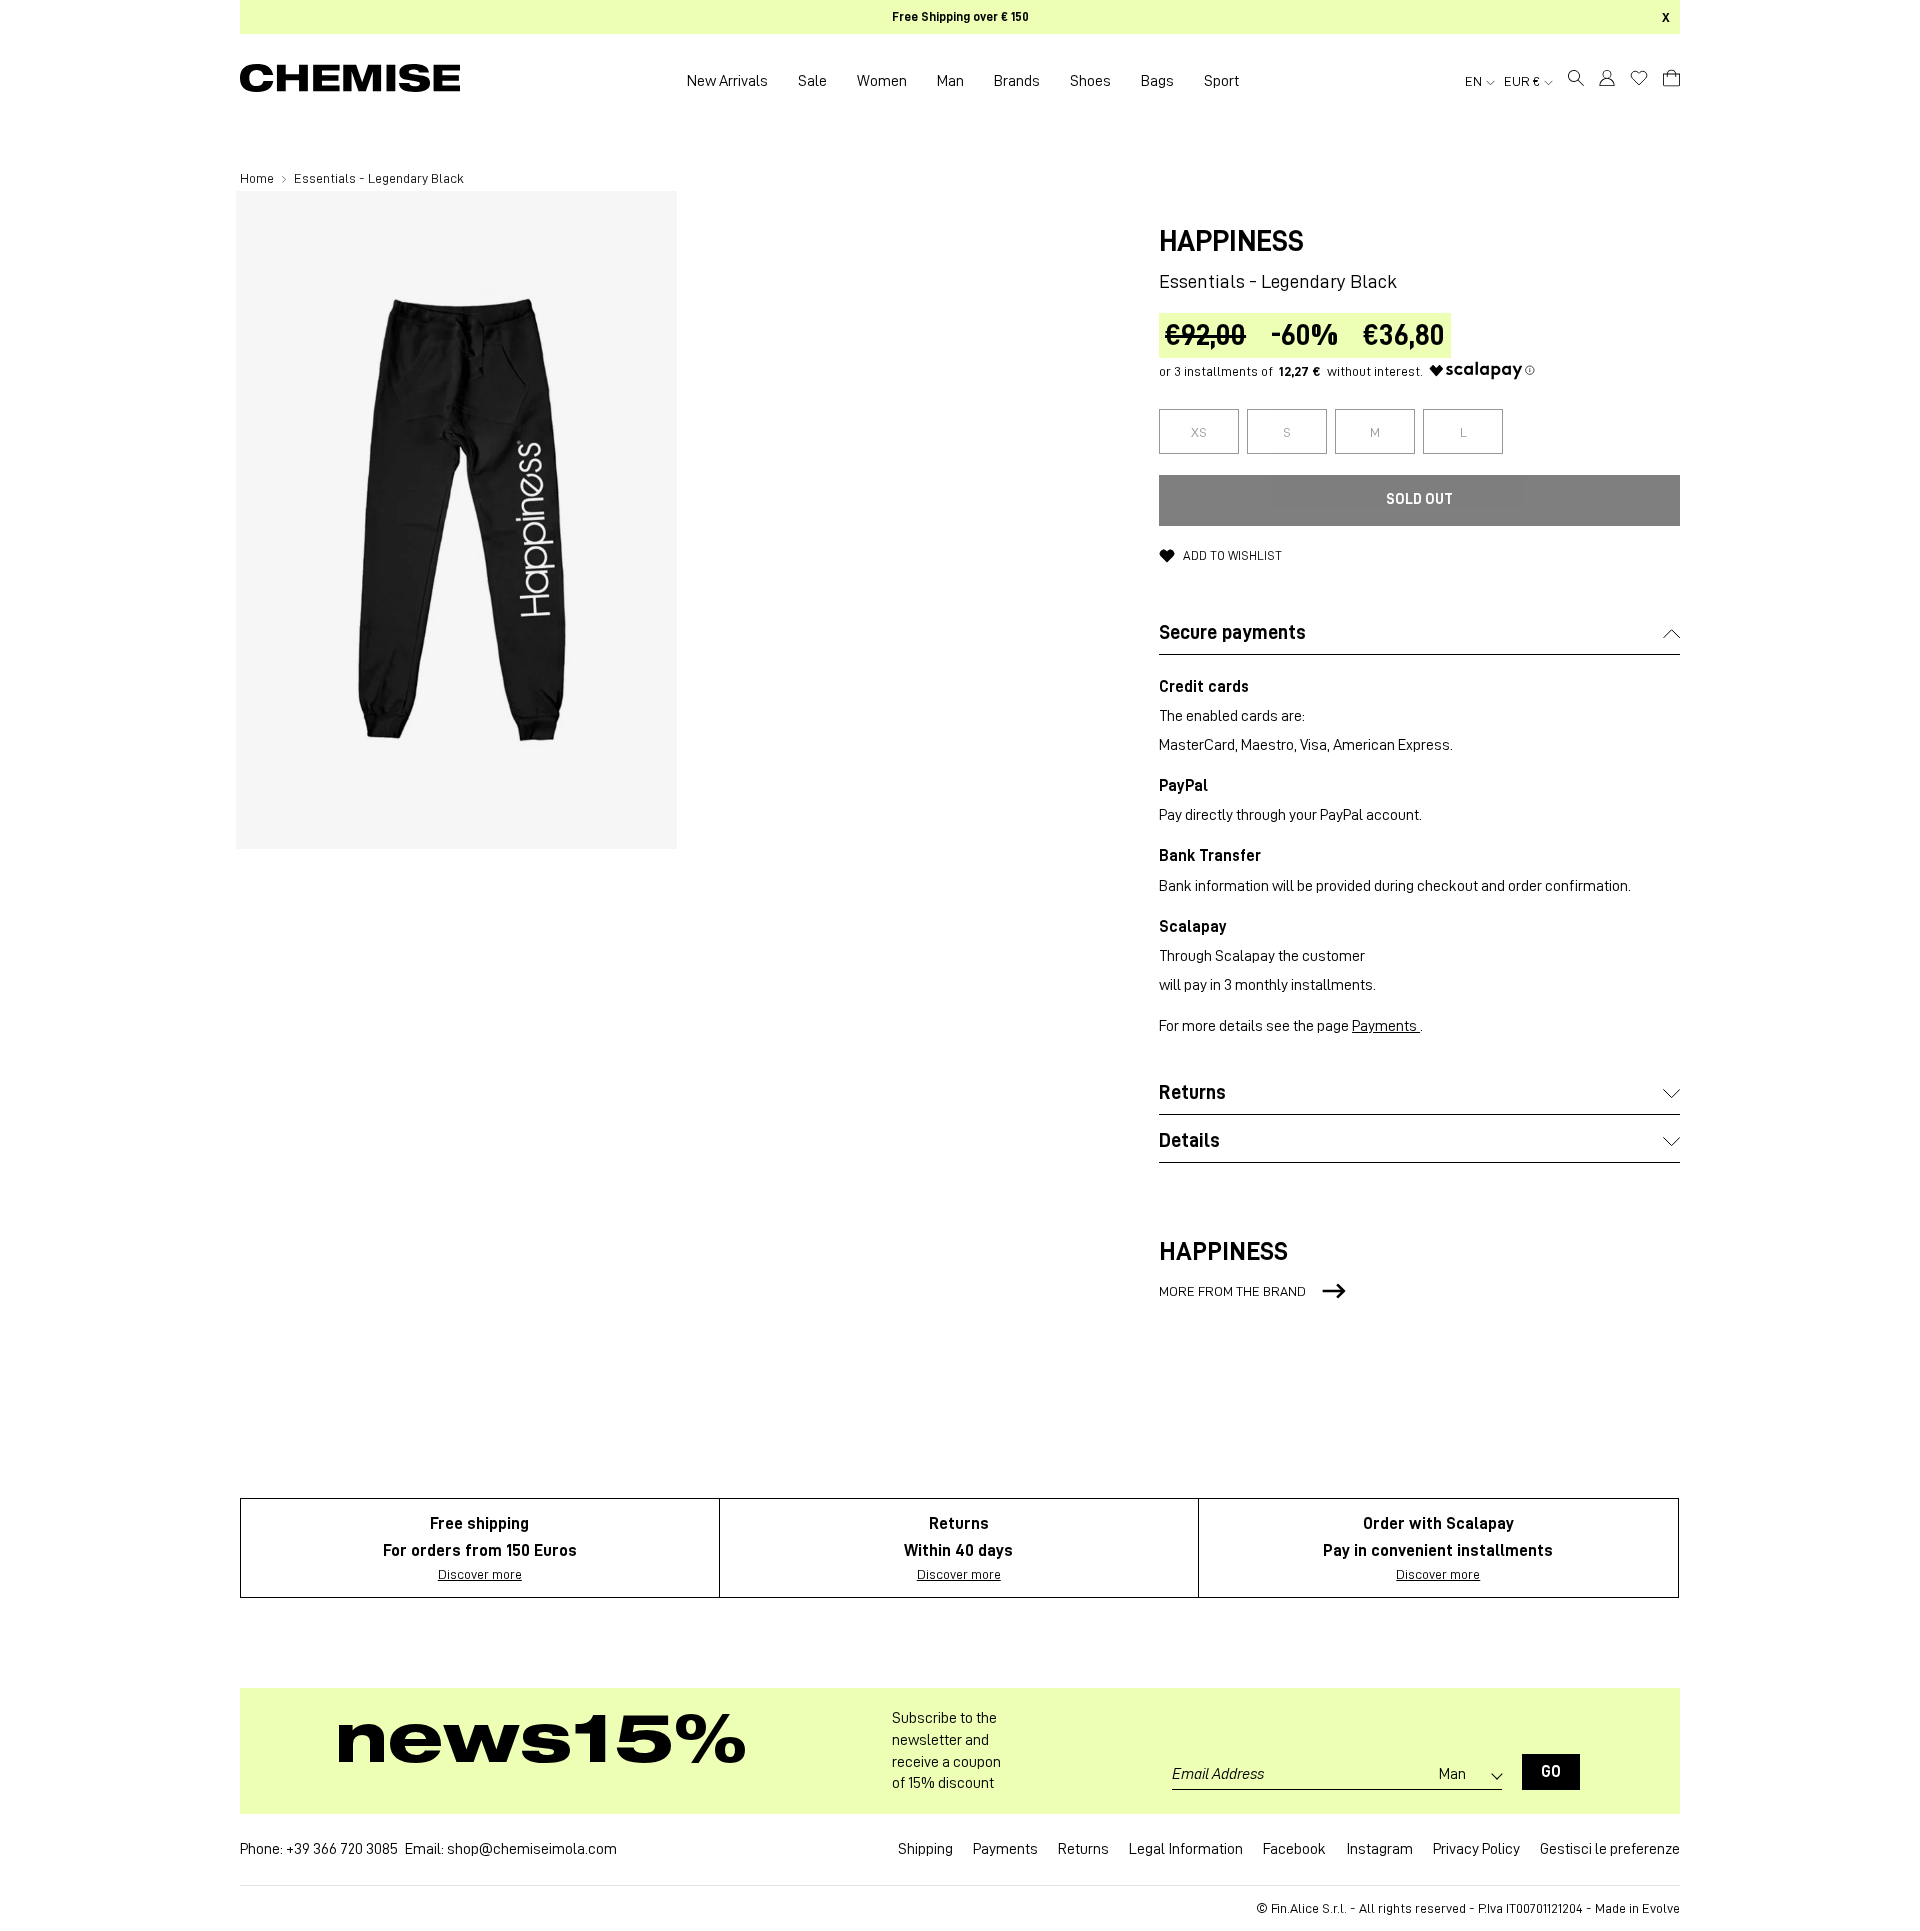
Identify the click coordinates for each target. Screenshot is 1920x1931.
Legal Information (1186, 1849)
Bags (1157, 81)
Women (882, 81)
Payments (1386, 1026)
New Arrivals (727, 81)
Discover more (480, 1574)
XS (1199, 432)
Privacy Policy (1476, 1849)
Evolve (1661, 1908)
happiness (1231, 241)
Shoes (1090, 81)
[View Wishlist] (1639, 78)
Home (258, 178)
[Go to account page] (1607, 81)
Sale (812, 81)
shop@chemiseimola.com (532, 1849)
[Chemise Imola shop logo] (350, 81)
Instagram (1379, 1849)
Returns (1083, 1849)
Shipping (925, 1849)
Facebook (1294, 1849)
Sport (1221, 81)
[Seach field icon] (1576, 81)
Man (950, 81)
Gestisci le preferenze (1610, 1849)
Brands (1017, 81)
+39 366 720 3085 (342, 1849)
